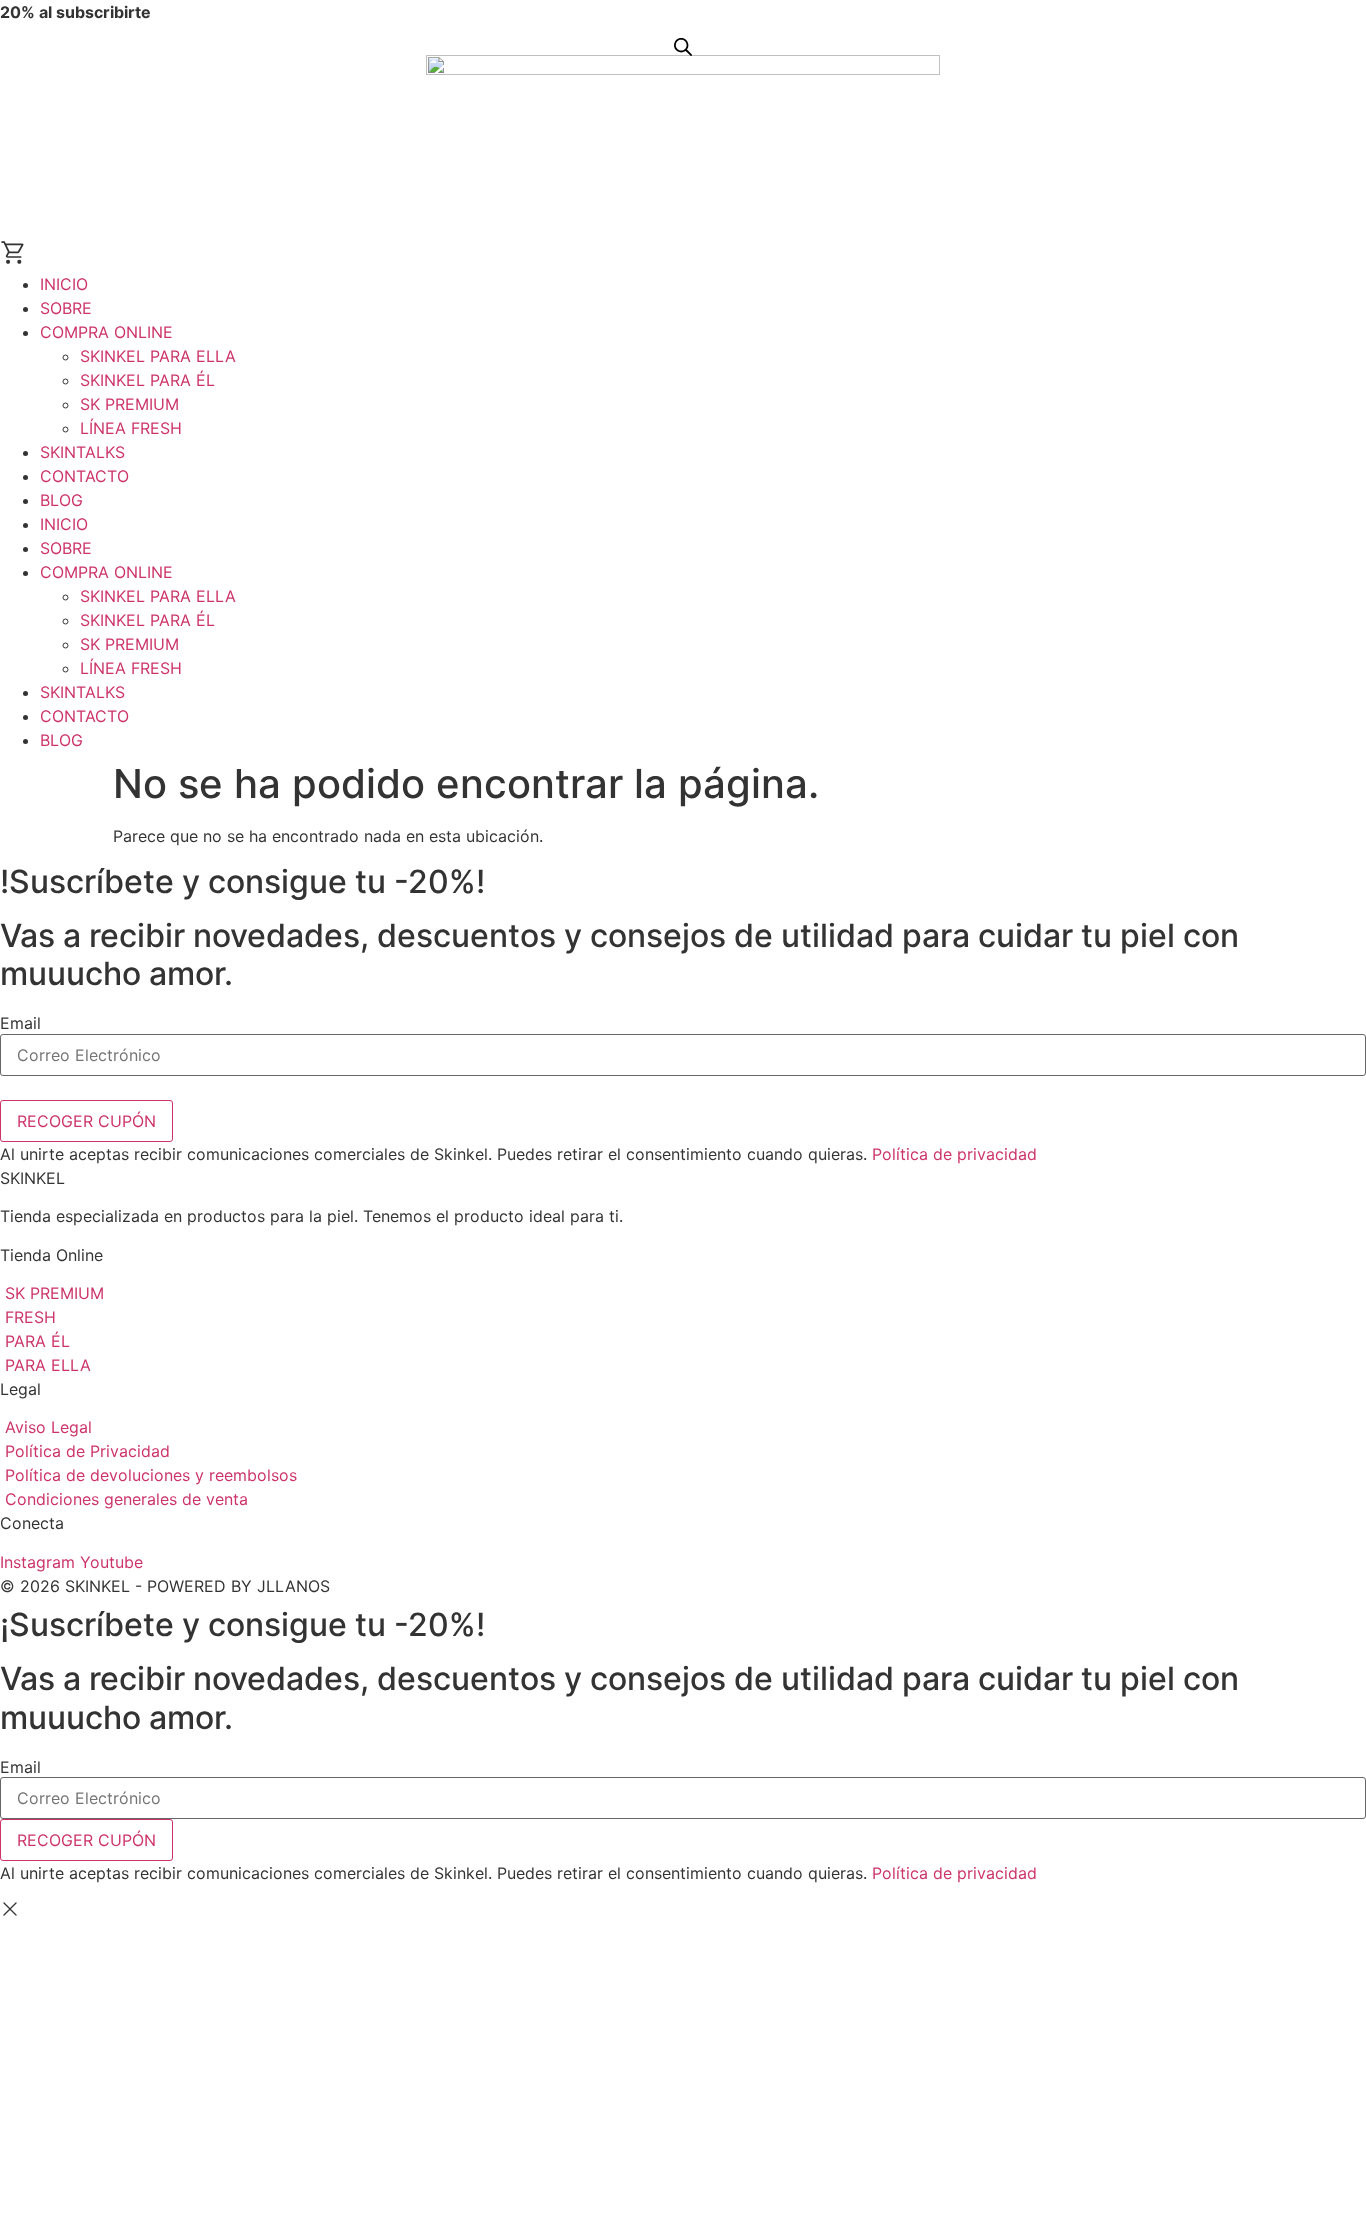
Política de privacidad (954, 1154)
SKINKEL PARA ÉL (147, 380)
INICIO (64, 284)
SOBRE (66, 308)
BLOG (61, 500)
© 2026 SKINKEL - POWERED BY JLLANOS (165, 1586)
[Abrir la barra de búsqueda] (683, 46)
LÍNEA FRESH (131, 428)
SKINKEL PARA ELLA (158, 356)
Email (20, 1023)
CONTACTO (84, 476)
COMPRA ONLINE (106, 332)
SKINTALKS (82, 452)
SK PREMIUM (129, 404)
